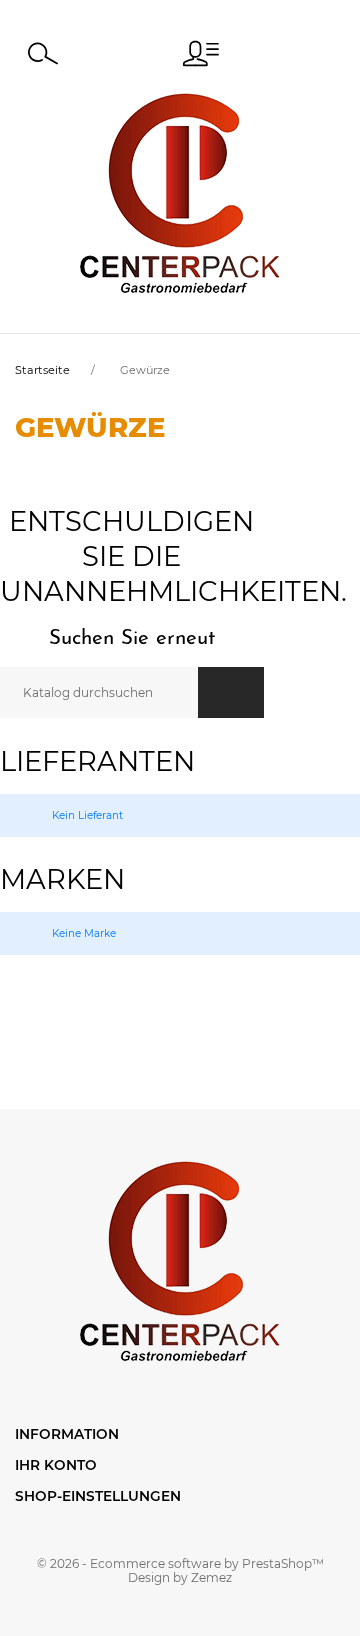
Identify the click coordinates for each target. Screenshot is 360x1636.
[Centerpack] (180, 192)
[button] (201, 53)
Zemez (211, 1577)
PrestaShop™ (283, 1563)
